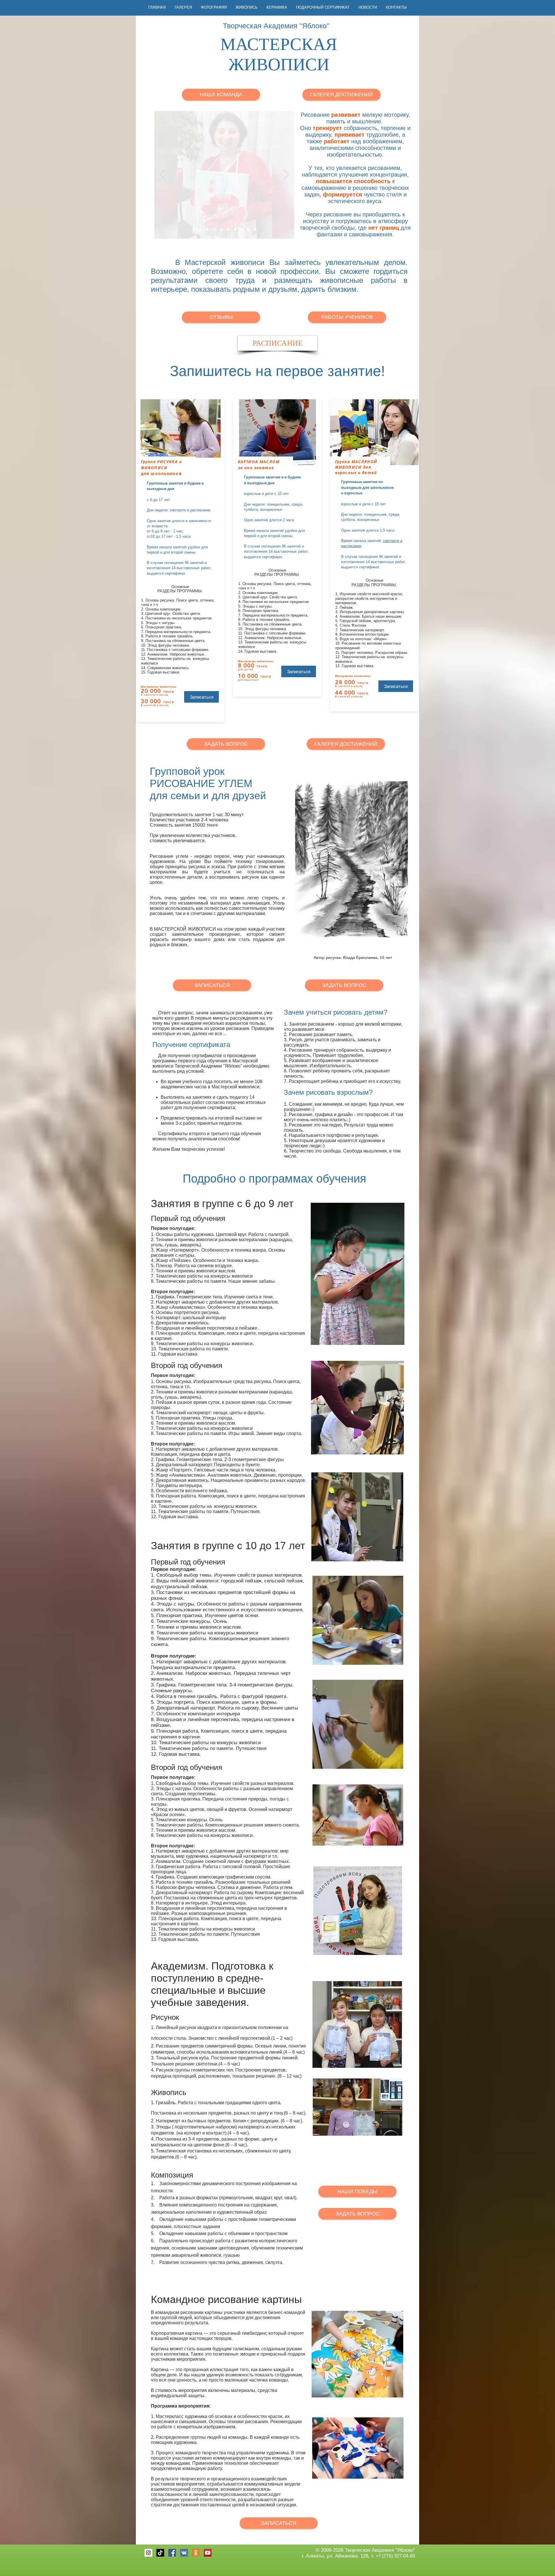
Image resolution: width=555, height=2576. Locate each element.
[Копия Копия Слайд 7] (221, 230)
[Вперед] (286, 175)
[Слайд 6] (255, 230)
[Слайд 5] (235, 230)
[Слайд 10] (200, 230)
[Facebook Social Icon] (172, 2553)
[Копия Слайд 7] (248, 230)
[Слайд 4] (194, 230)
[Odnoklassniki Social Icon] (196, 2553)
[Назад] (162, 175)
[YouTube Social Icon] (208, 2553)
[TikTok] (160, 2553)
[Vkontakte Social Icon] (184, 2553)
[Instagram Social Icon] (148, 2553)
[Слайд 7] (242, 230)
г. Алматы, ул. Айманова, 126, (336, 2556)
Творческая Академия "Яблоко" (380, 2550)
